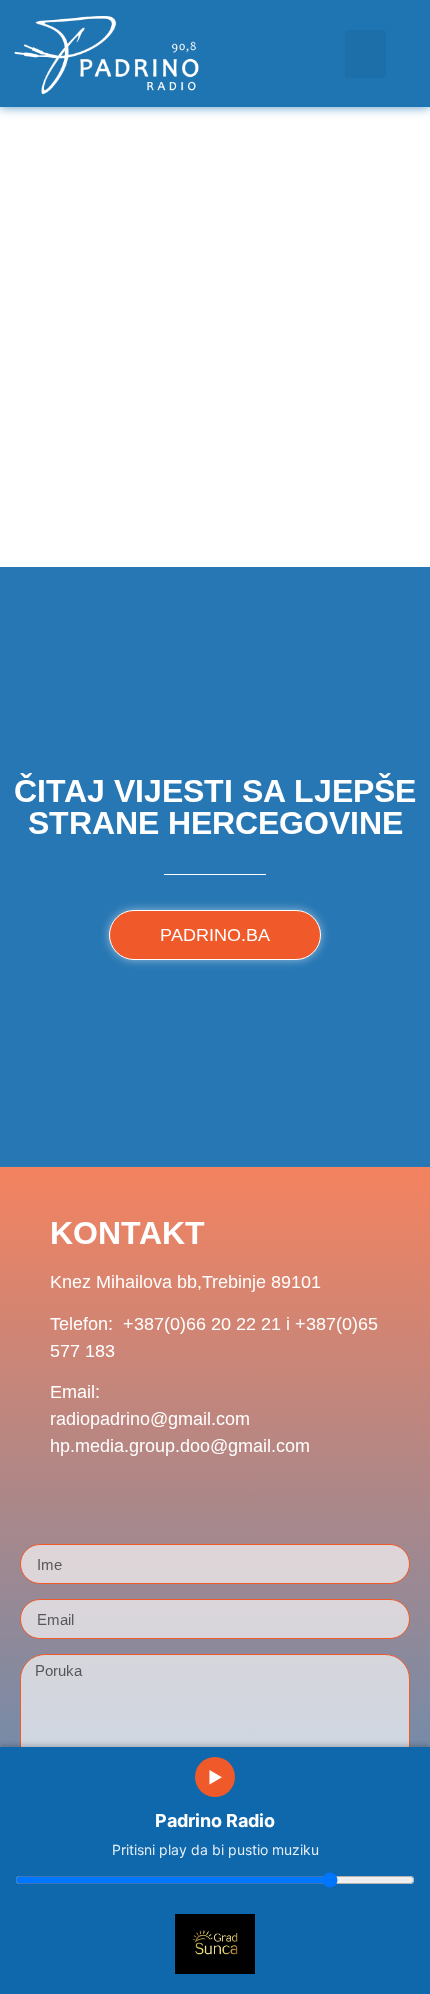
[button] (365, 54)
